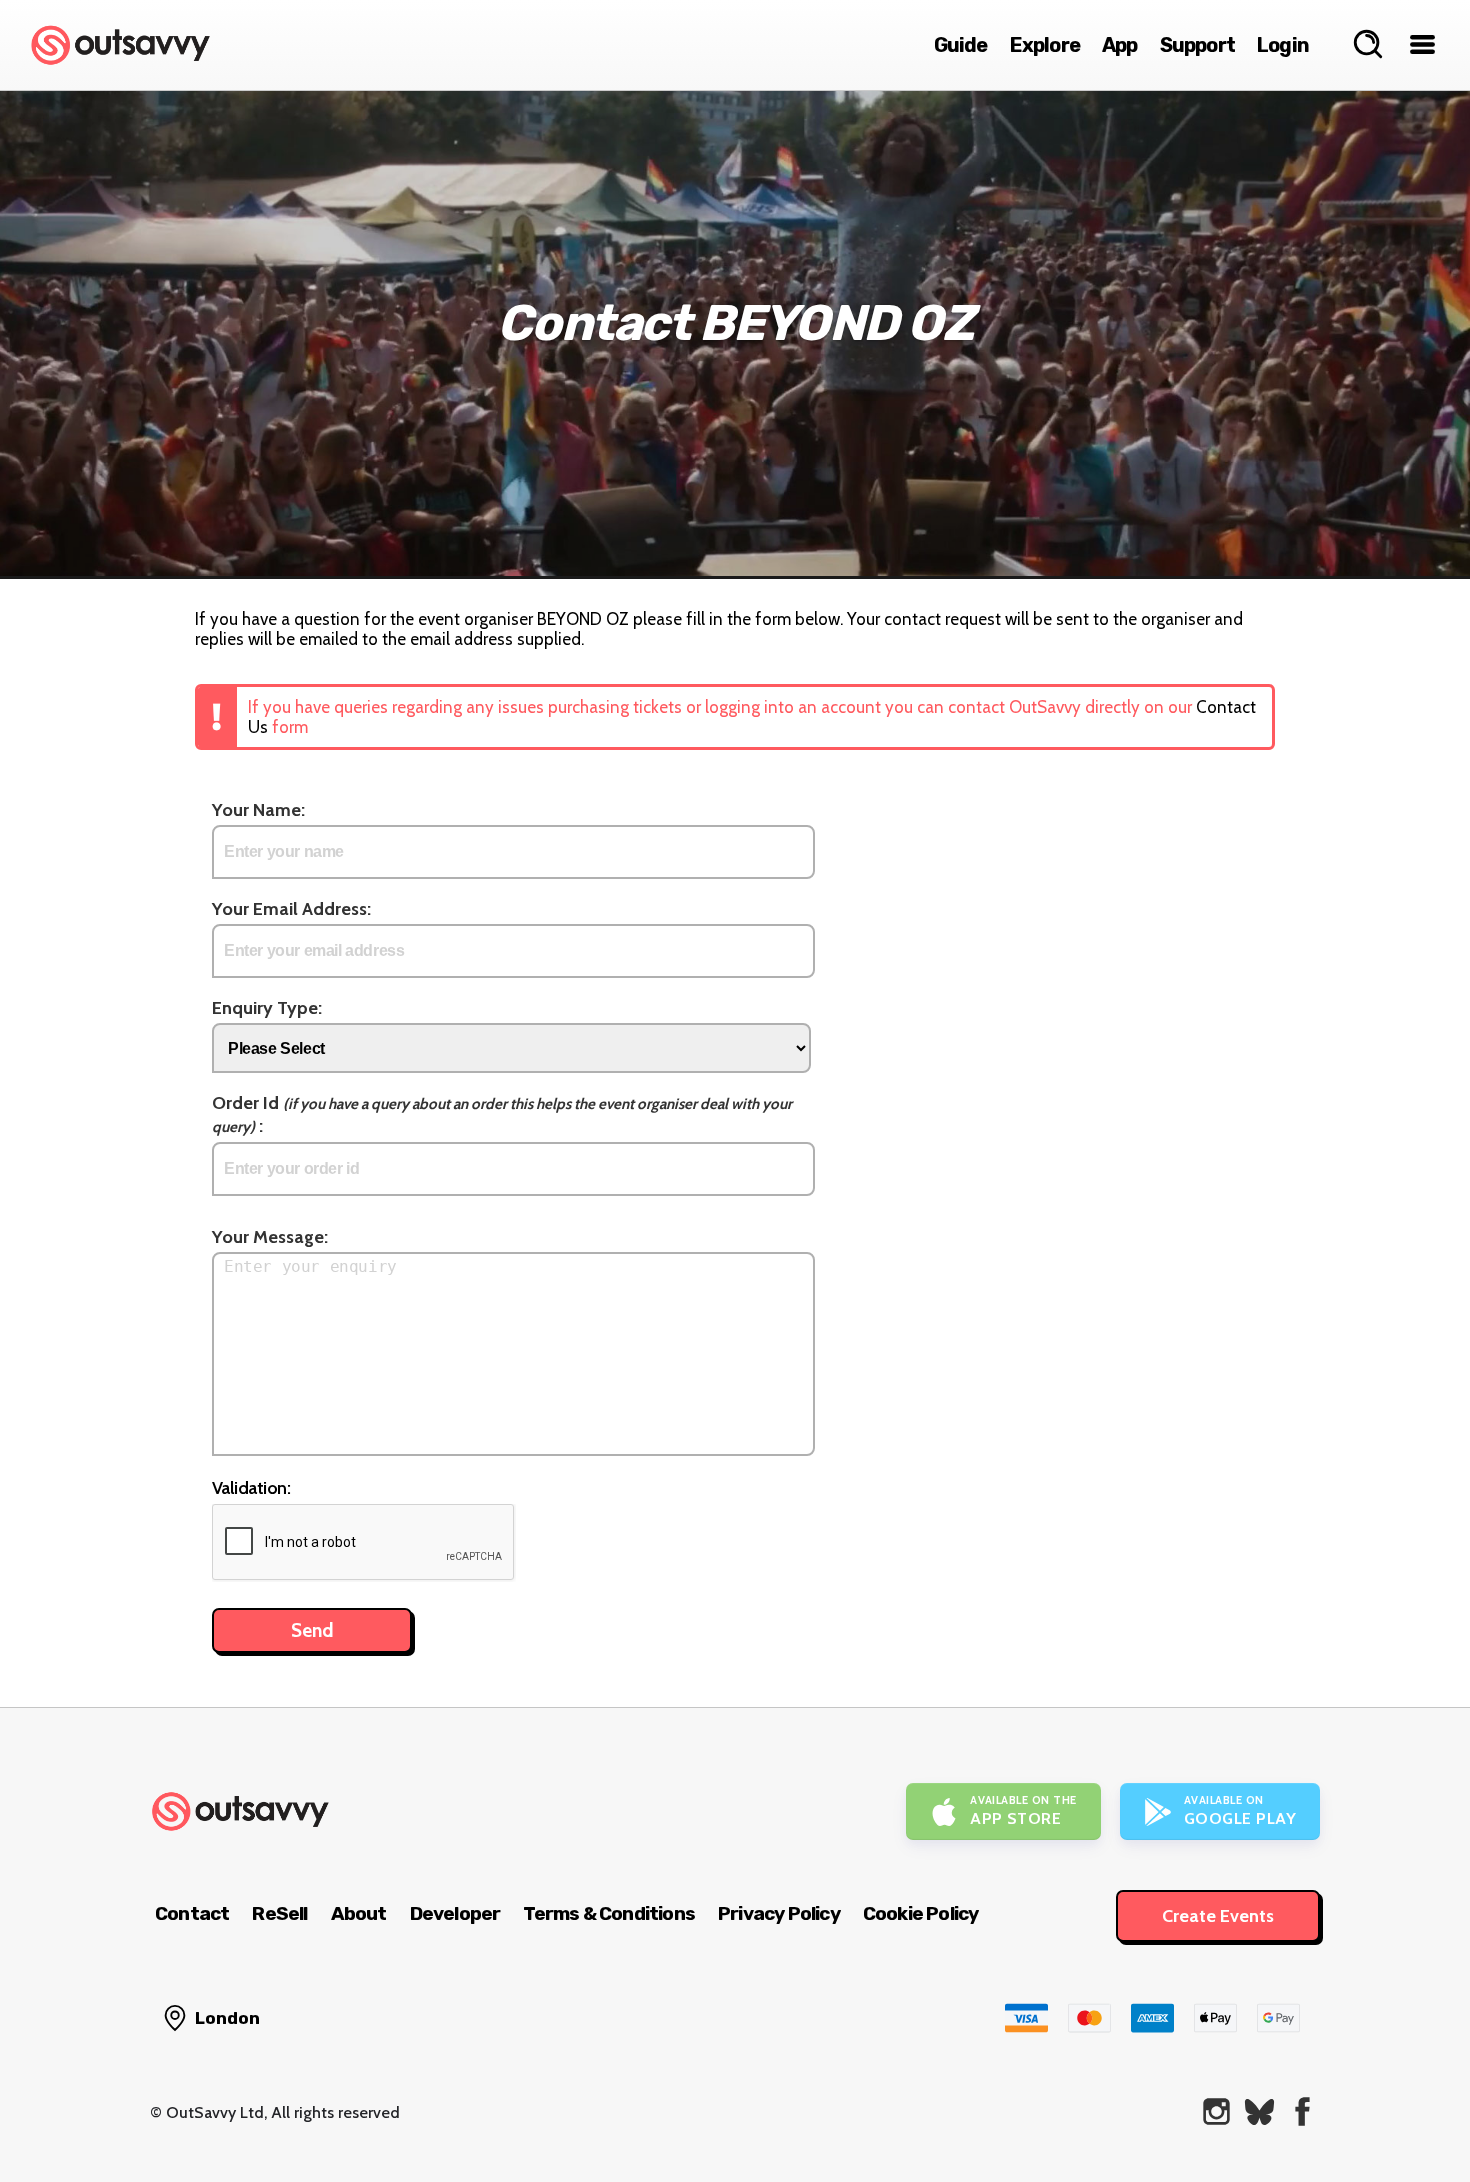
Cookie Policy (921, 1913)
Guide (961, 45)
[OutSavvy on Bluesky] (1259, 2111)
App (1120, 45)
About (359, 1913)
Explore (1045, 45)
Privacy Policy (779, 1913)
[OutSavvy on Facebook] (1302, 2111)
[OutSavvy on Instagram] (1216, 2111)
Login (1283, 45)
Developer (455, 1913)
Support (1197, 45)
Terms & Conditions (609, 1913)
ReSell (279, 1913)
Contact (192, 1913)
